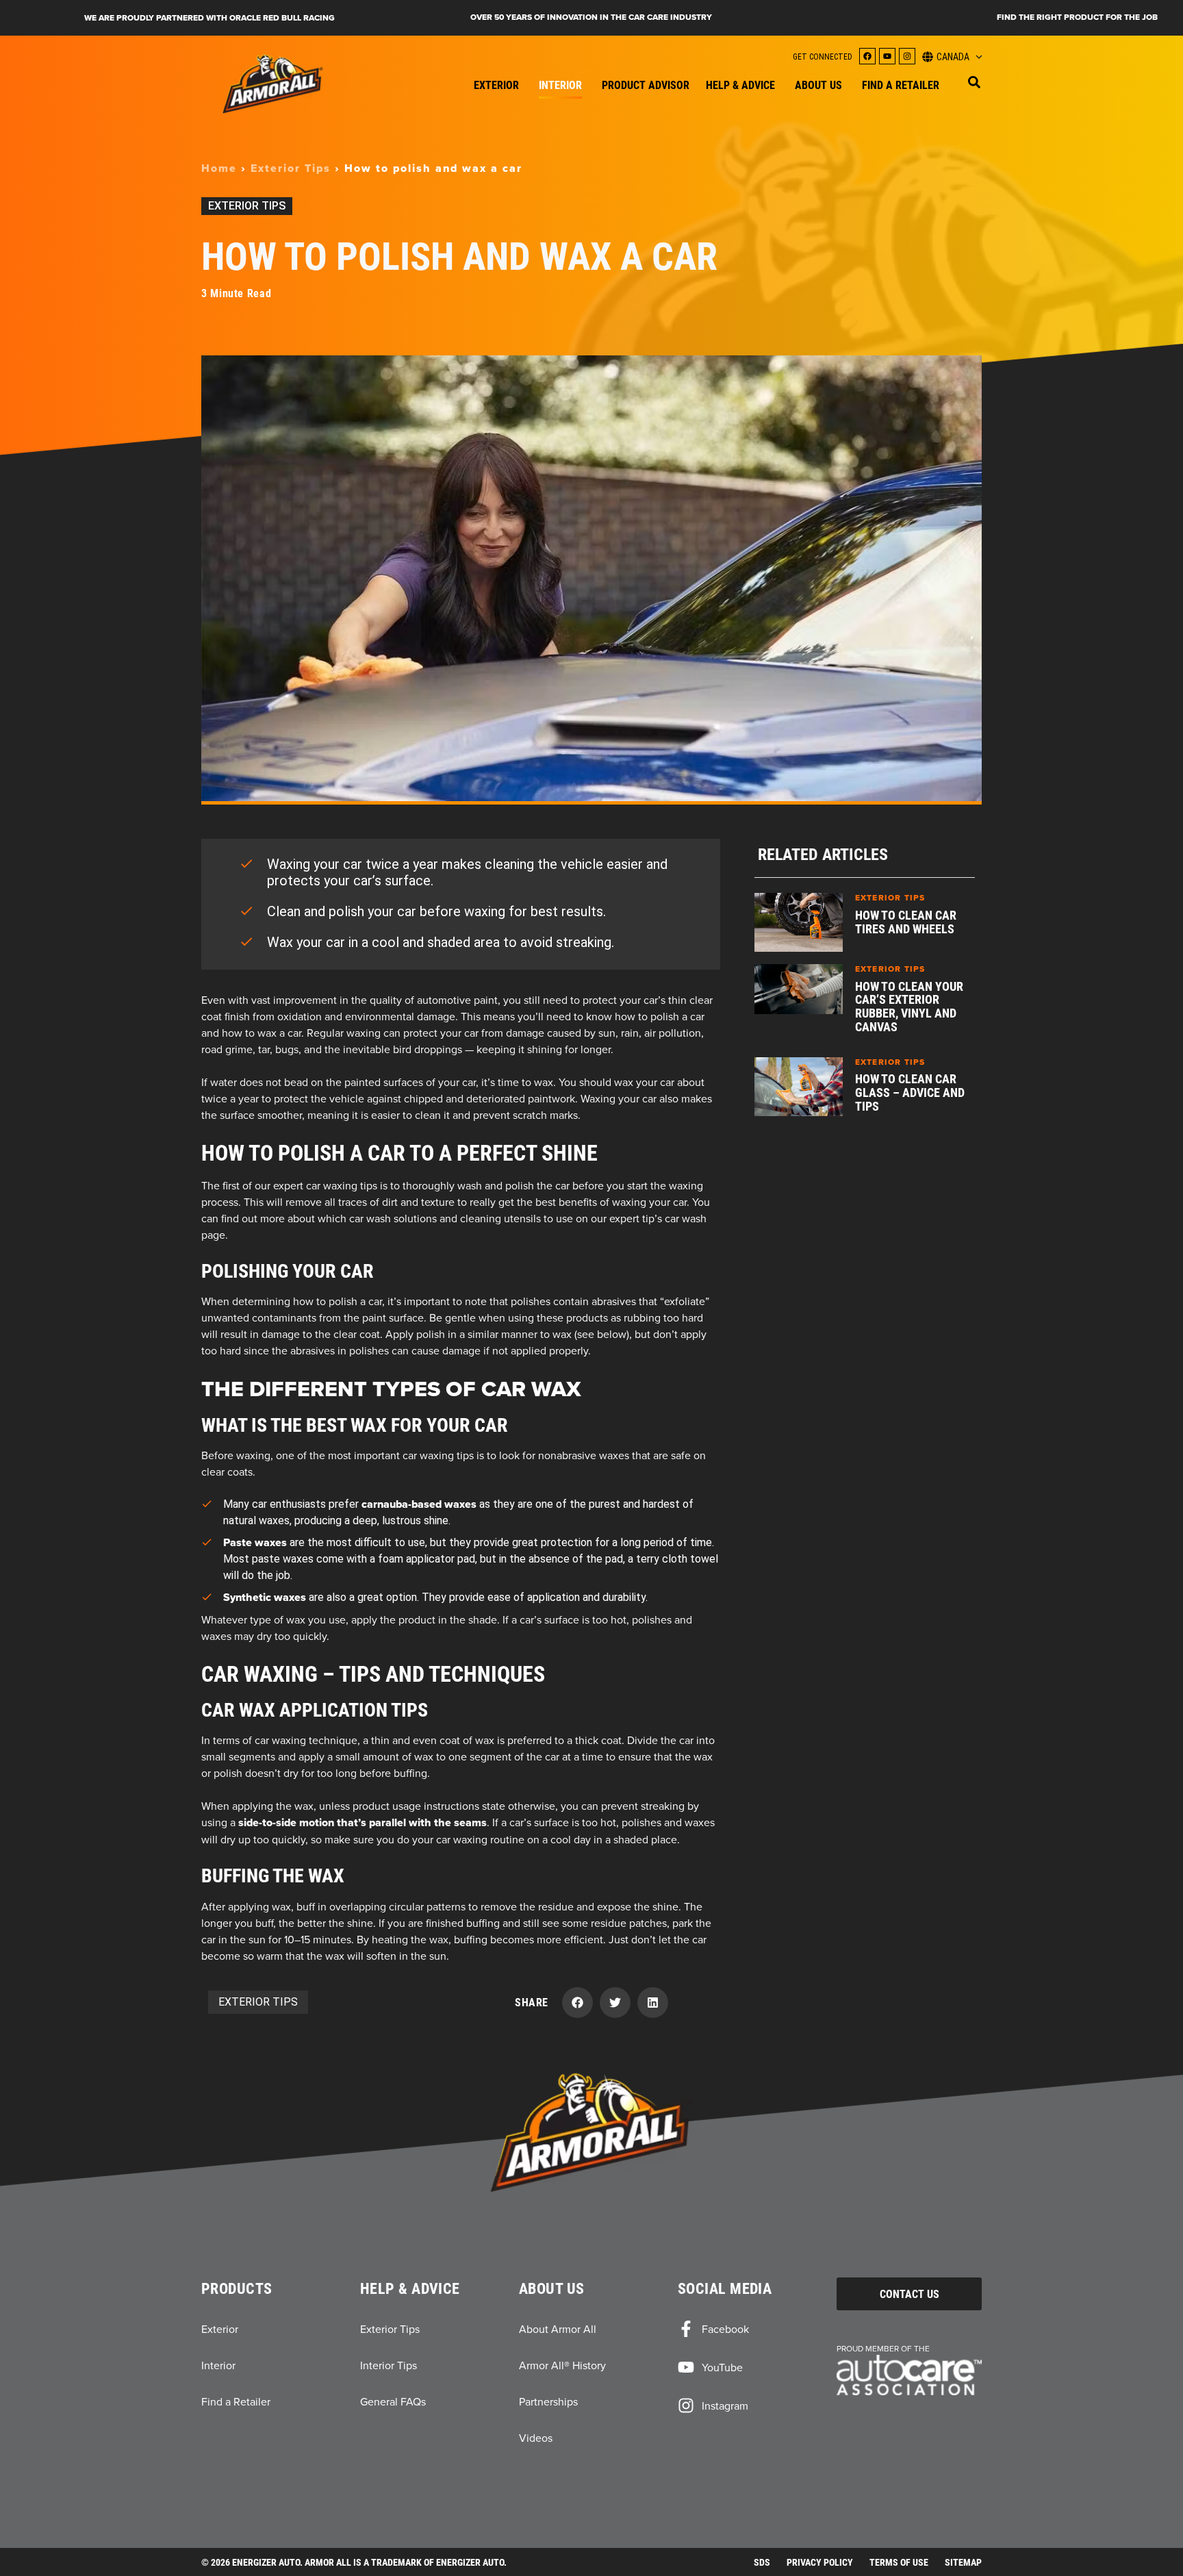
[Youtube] (887, 56)
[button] (974, 82)
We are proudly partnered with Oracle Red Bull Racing (209, 18)
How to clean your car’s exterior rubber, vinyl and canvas (909, 1006)
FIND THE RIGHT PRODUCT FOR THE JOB (1077, 17)
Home (219, 168)
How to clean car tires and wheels (906, 922)
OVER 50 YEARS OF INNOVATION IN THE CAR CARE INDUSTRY (591, 17)
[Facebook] (867, 56)
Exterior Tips (291, 168)
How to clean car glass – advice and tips (910, 1092)
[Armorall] (273, 84)
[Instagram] (907, 56)
